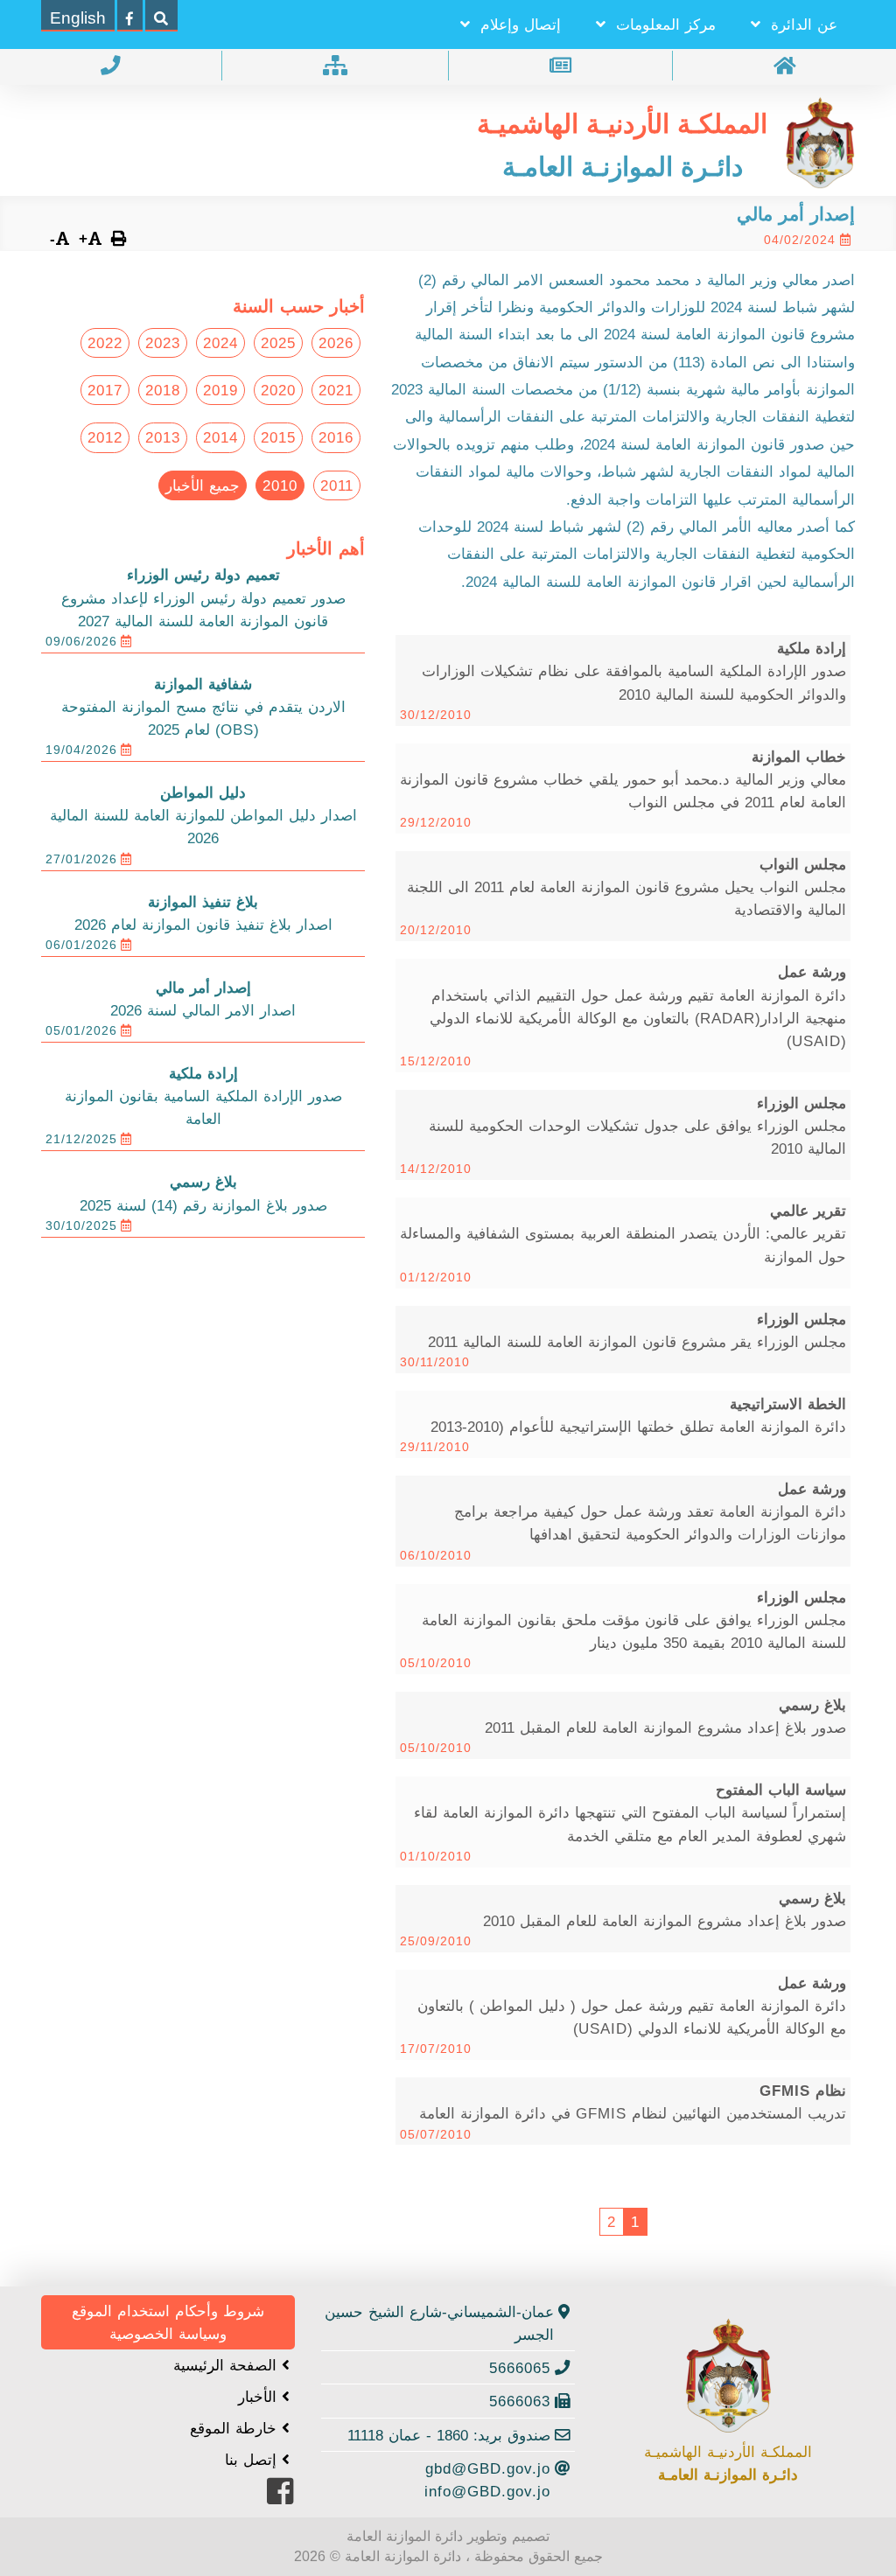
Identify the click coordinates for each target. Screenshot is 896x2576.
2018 (163, 390)
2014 (220, 437)
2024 (220, 343)
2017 (105, 390)
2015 (278, 437)
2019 (220, 390)
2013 (163, 437)
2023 (163, 343)
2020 (278, 390)
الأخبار (260, 2397)
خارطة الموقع (236, 2428)
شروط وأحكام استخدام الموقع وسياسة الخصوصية (168, 2322)
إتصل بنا (253, 2460)
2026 (336, 343)
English (78, 18)
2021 (336, 390)
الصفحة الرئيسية (227, 2365)
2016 (336, 437)
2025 (278, 343)
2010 (280, 485)
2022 (105, 343)
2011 (337, 485)
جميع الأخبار (203, 485)
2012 (105, 437)
